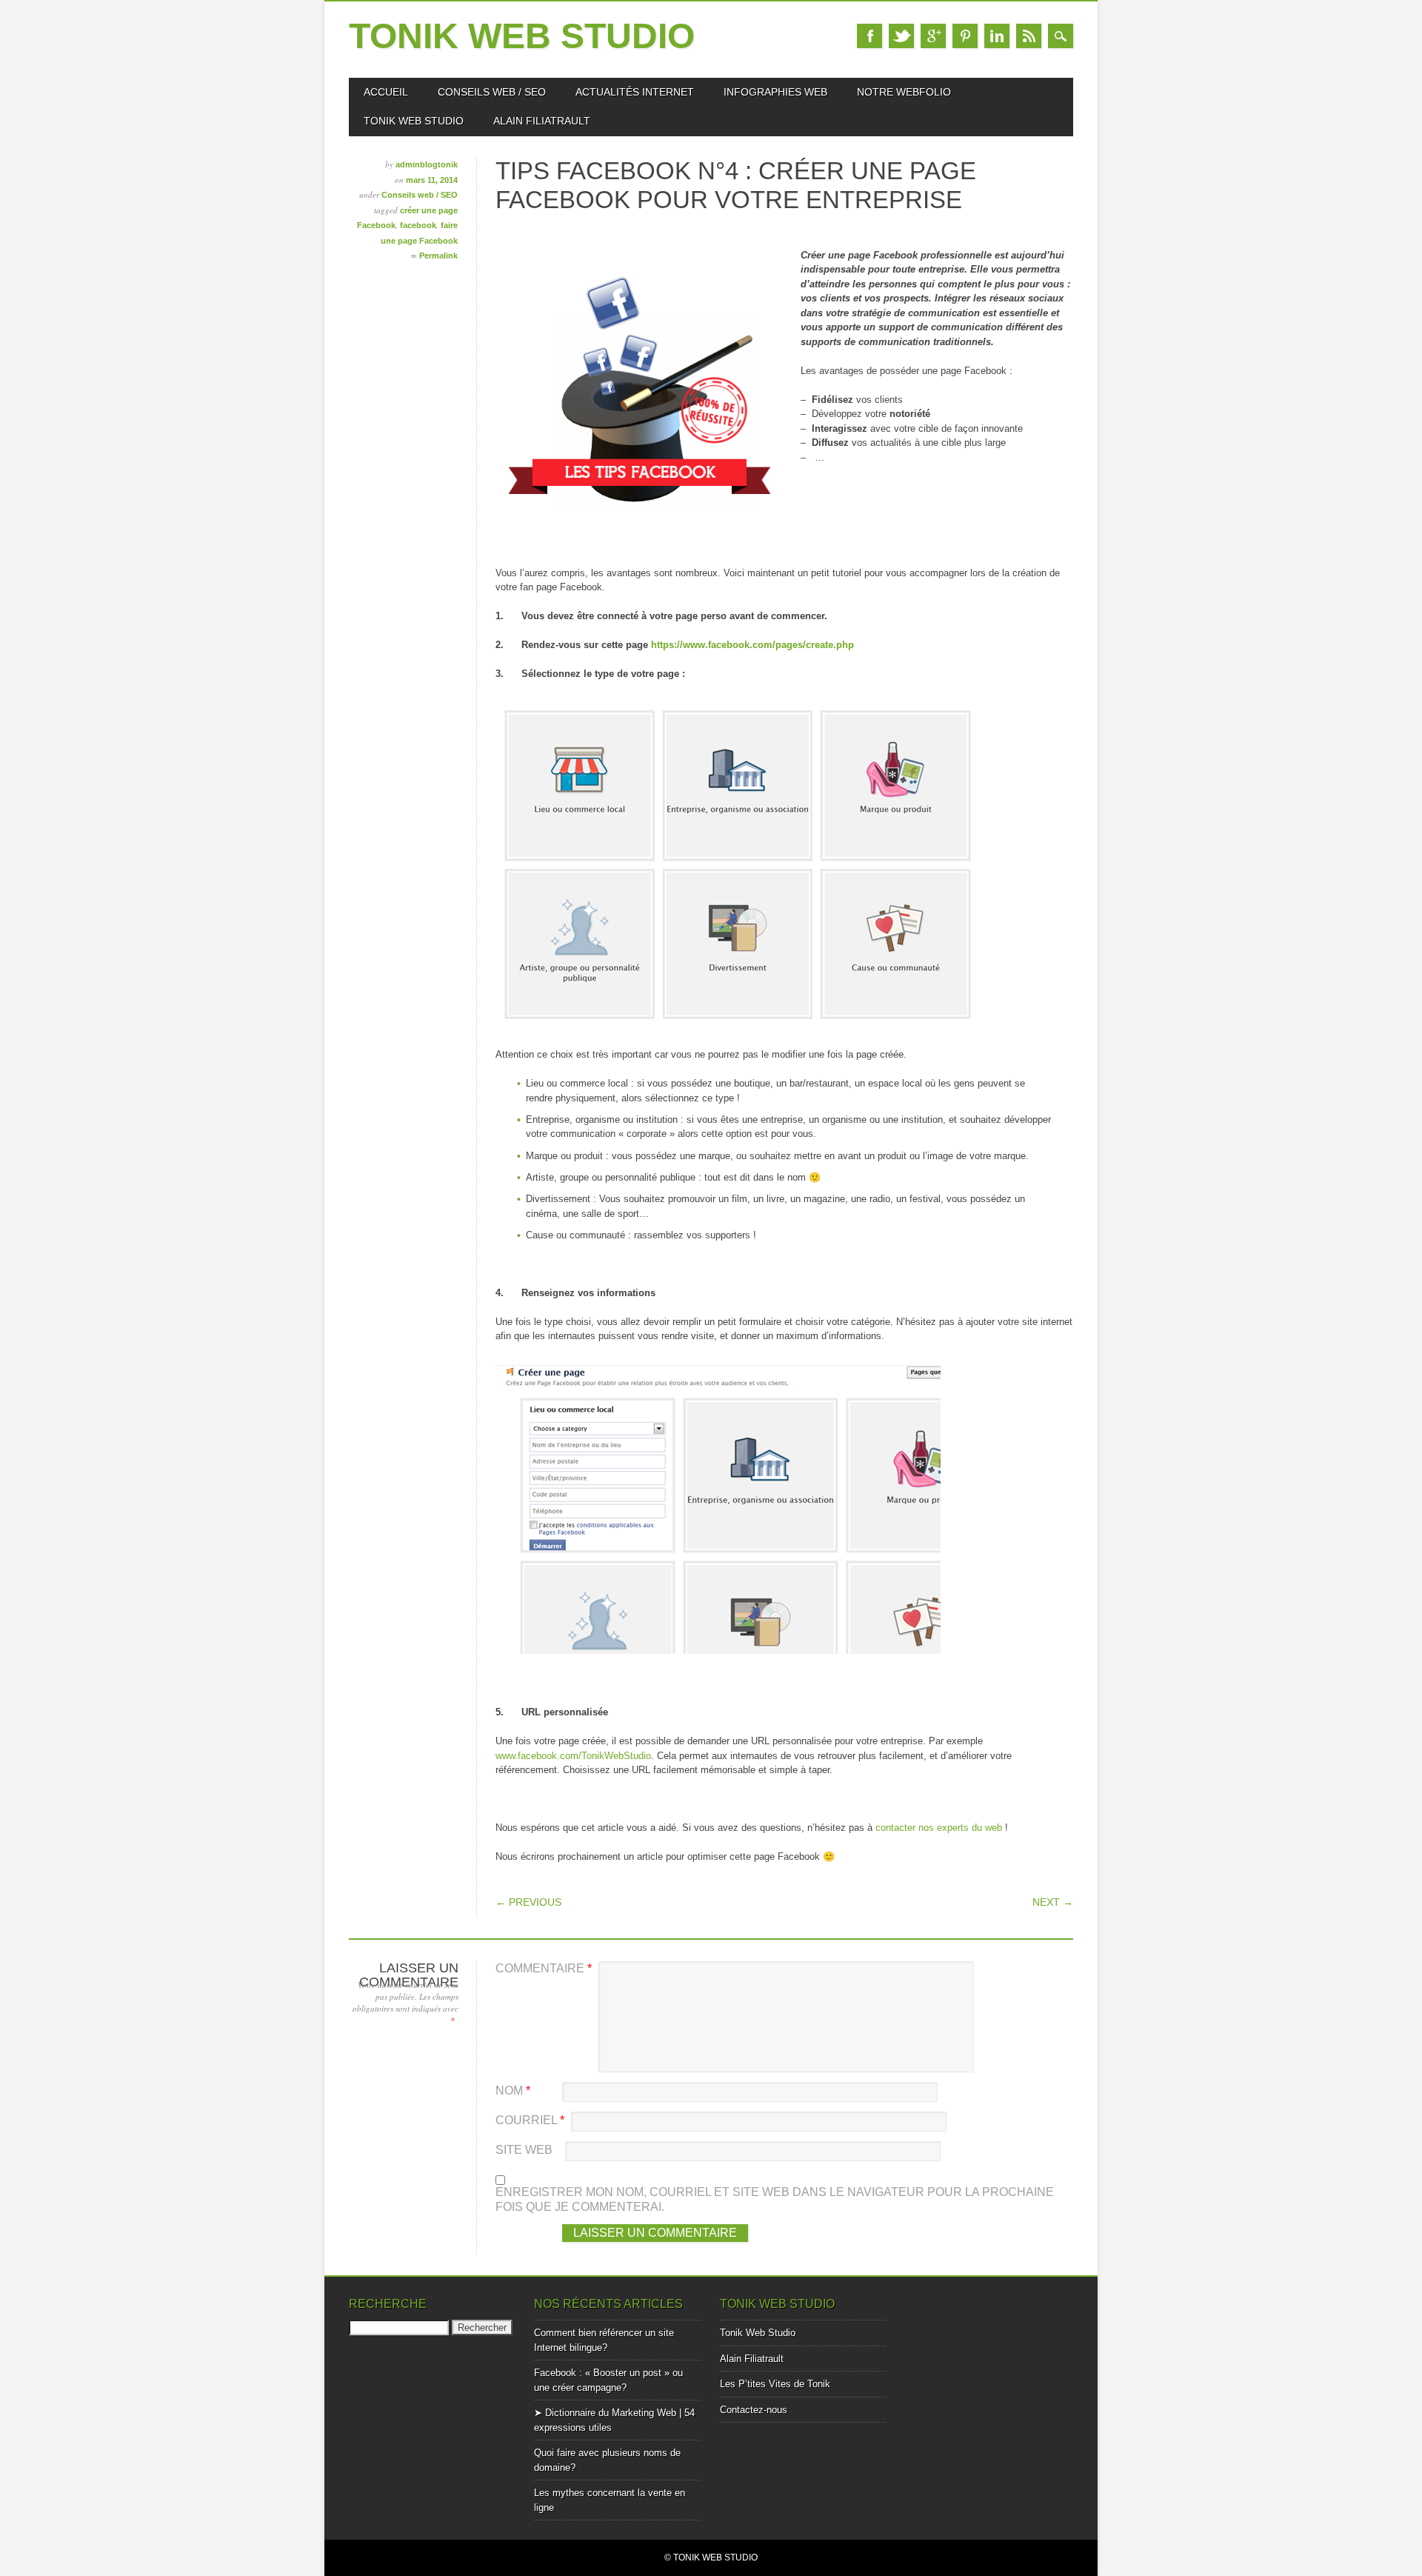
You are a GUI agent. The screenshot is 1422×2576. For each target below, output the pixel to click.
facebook (418, 225)
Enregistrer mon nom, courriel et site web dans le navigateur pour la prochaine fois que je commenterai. (775, 2199)
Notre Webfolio (904, 92)
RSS (1029, 36)
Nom (513, 2091)
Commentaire (544, 1968)
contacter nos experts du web (939, 1828)
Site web (524, 2150)
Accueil (386, 92)
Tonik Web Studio (522, 36)
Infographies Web (775, 92)
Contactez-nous (754, 2410)
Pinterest (965, 36)
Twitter (901, 36)
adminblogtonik (427, 164)
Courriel (530, 2120)
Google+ (933, 36)
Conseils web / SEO (492, 92)
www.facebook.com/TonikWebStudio (573, 1756)
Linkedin (997, 36)
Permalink (438, 256)
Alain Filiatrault (542, 121)
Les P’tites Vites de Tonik (775, 2384)
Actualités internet (635, 92)
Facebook (869, 36)
